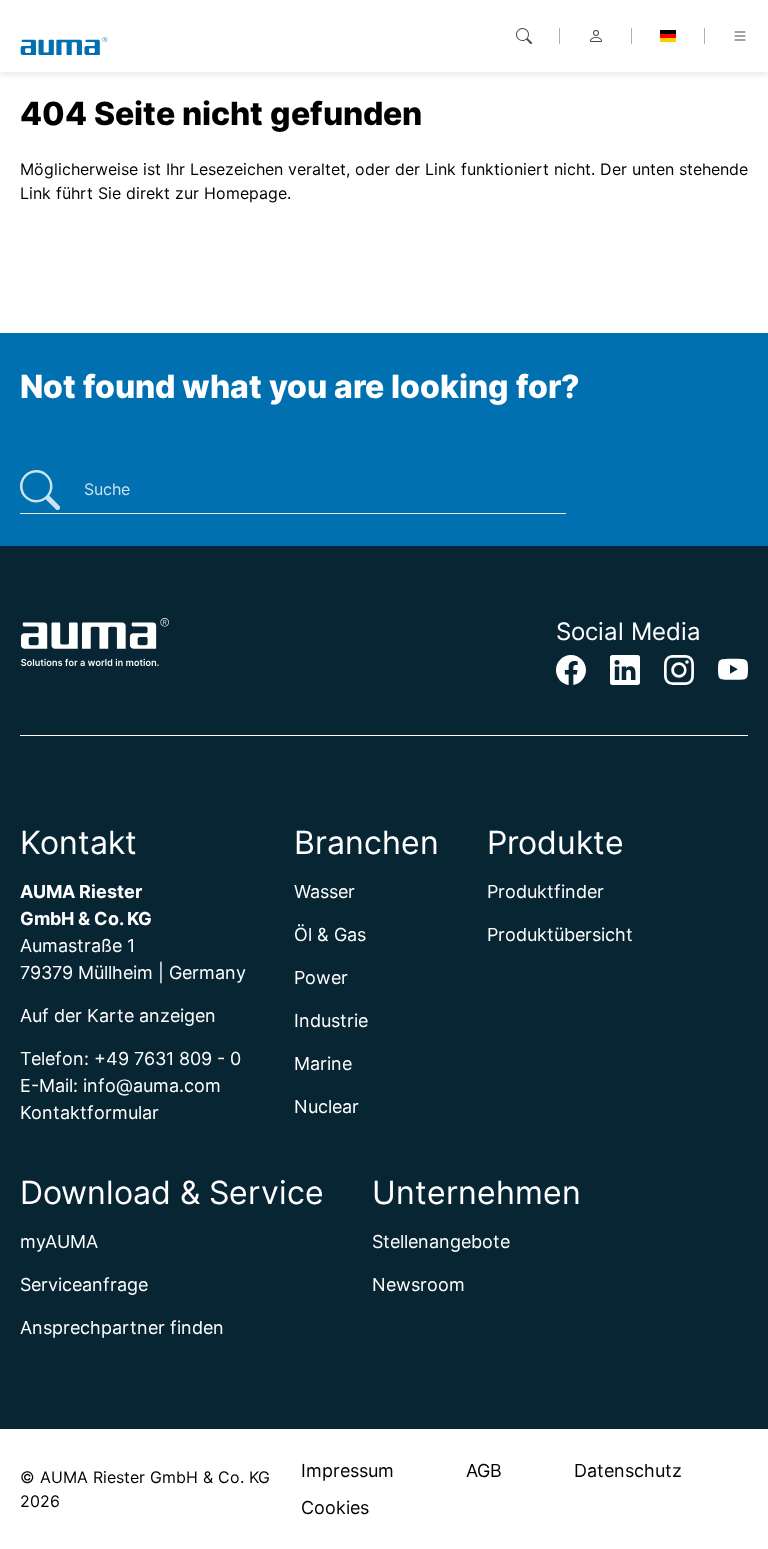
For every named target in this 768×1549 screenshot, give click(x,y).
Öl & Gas (330, 934)
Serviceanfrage (84, 1284)
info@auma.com (152, 1085)
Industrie (331, 1020)
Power (321, 977)
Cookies (335, 1507)
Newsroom (418, 1284)
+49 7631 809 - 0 (167, 1058)
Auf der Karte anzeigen (118, 1015)
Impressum (347, 1470)
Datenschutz (628, 1470)
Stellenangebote (441, 1241)
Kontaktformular (89, 1112)
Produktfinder (545, 891)
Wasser (324, 891)
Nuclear (326, 1106)
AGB (484, 1470)
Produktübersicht (560, 934)
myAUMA (59, 1241)
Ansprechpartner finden (122, 1327)
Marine (323, 1063)
